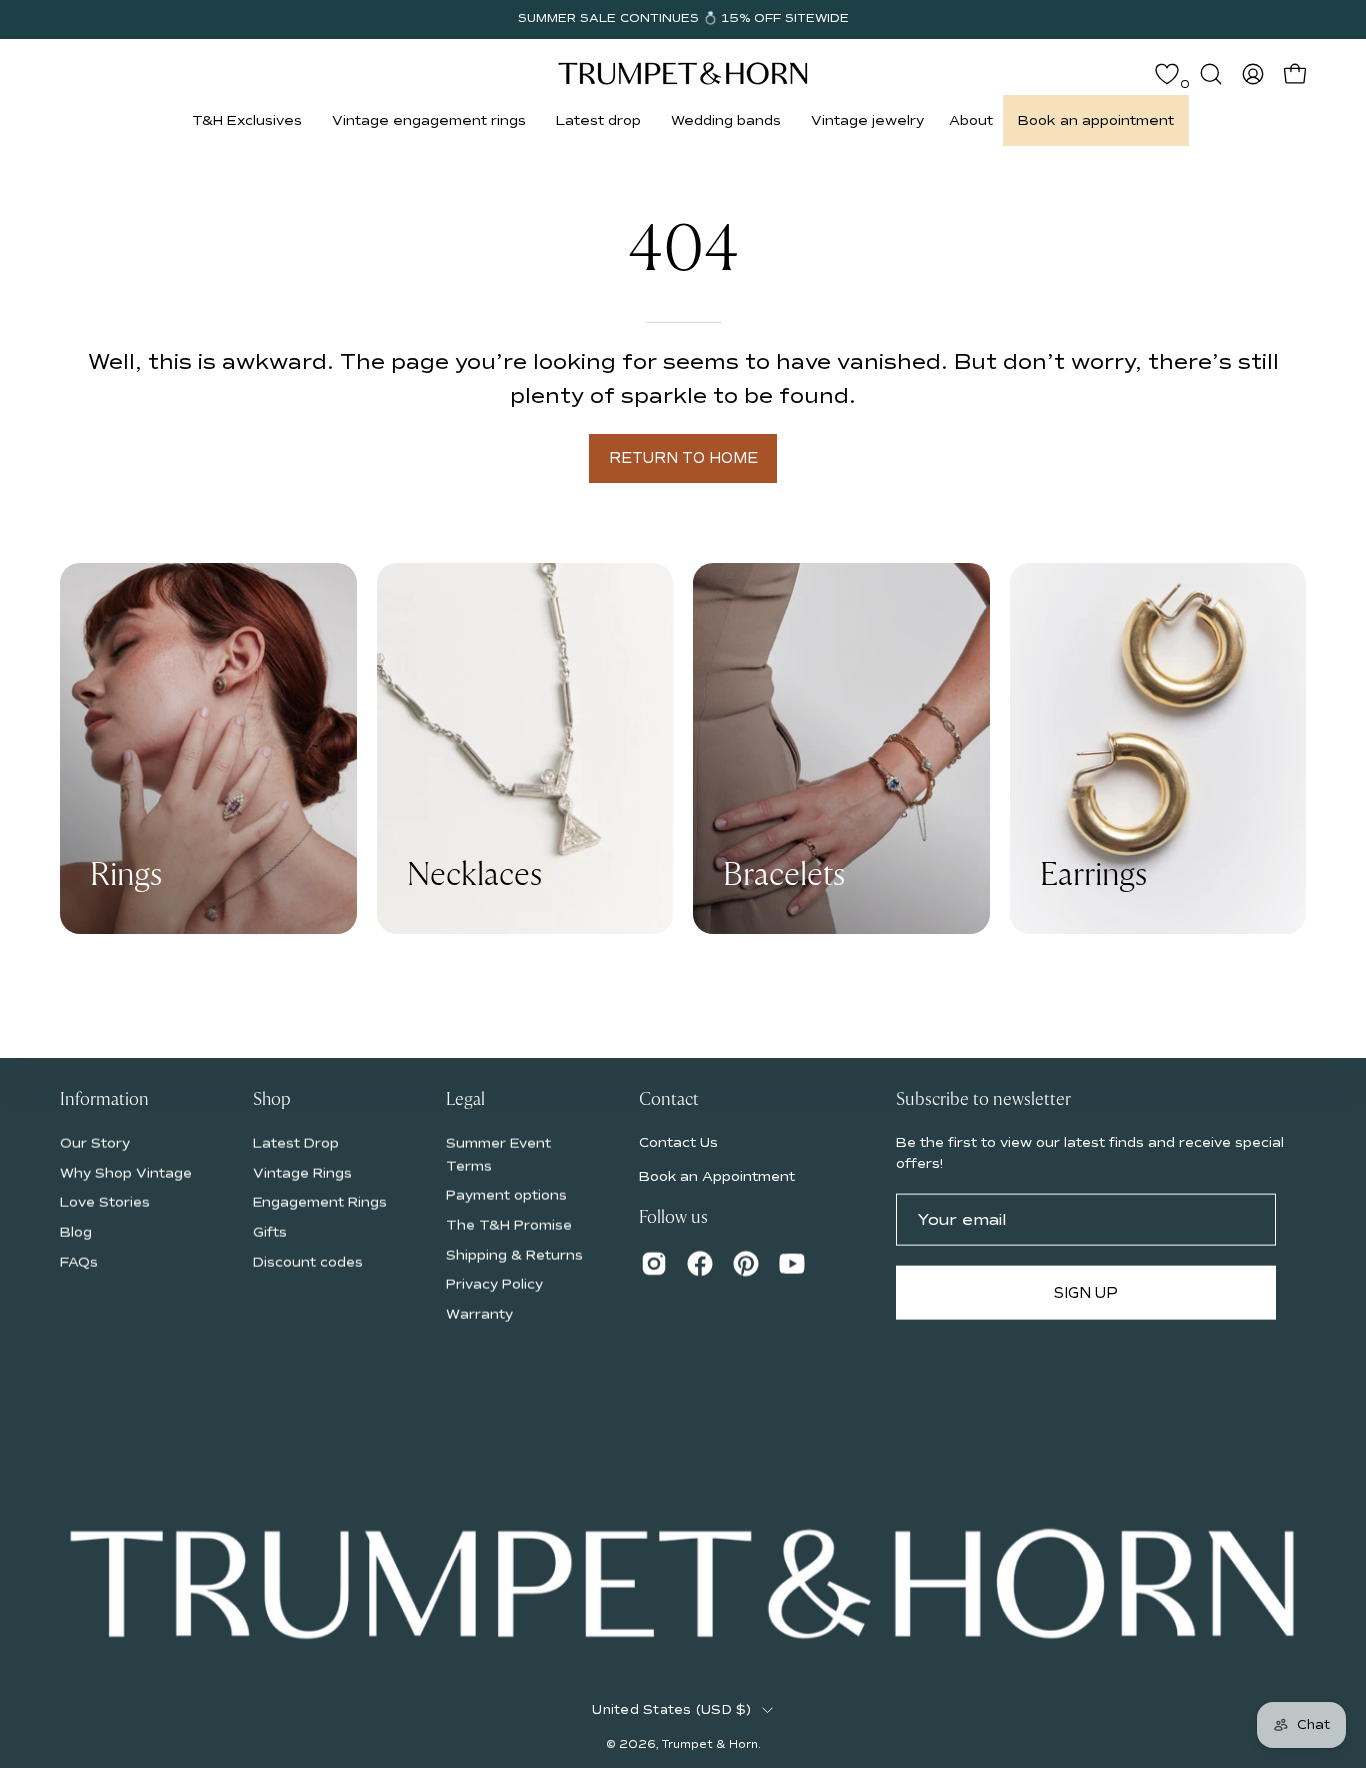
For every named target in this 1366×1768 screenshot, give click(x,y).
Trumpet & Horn (710, 1743)
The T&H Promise (509, 1224)
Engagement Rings (320, 1201)
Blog (76, 1231)
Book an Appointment (717, 1176)
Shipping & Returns (514, 1254)
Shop (272, 1100)
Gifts (270, 1231)
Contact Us (678, 1141)
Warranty (479, 1313)
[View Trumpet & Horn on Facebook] (700, 1263)
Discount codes (308, 1261)
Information (104, 1100)
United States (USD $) (671, 1710)
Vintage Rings (302, 1172)
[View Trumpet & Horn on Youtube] (792, 1263)
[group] (683, 19)
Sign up (1086, 1292)
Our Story (95, 1142)
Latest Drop (296, 1142)
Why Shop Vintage (126, 1172)
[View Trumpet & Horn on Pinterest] (746, 1263)
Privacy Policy (494, 1283)
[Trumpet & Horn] (683, 73)
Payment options (506, 1194)
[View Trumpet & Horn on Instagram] (654, 1263)
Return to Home (683, 458)
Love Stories (105, 1201)
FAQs (79, 1261)
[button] (247, 120)
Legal (465, 1100)
